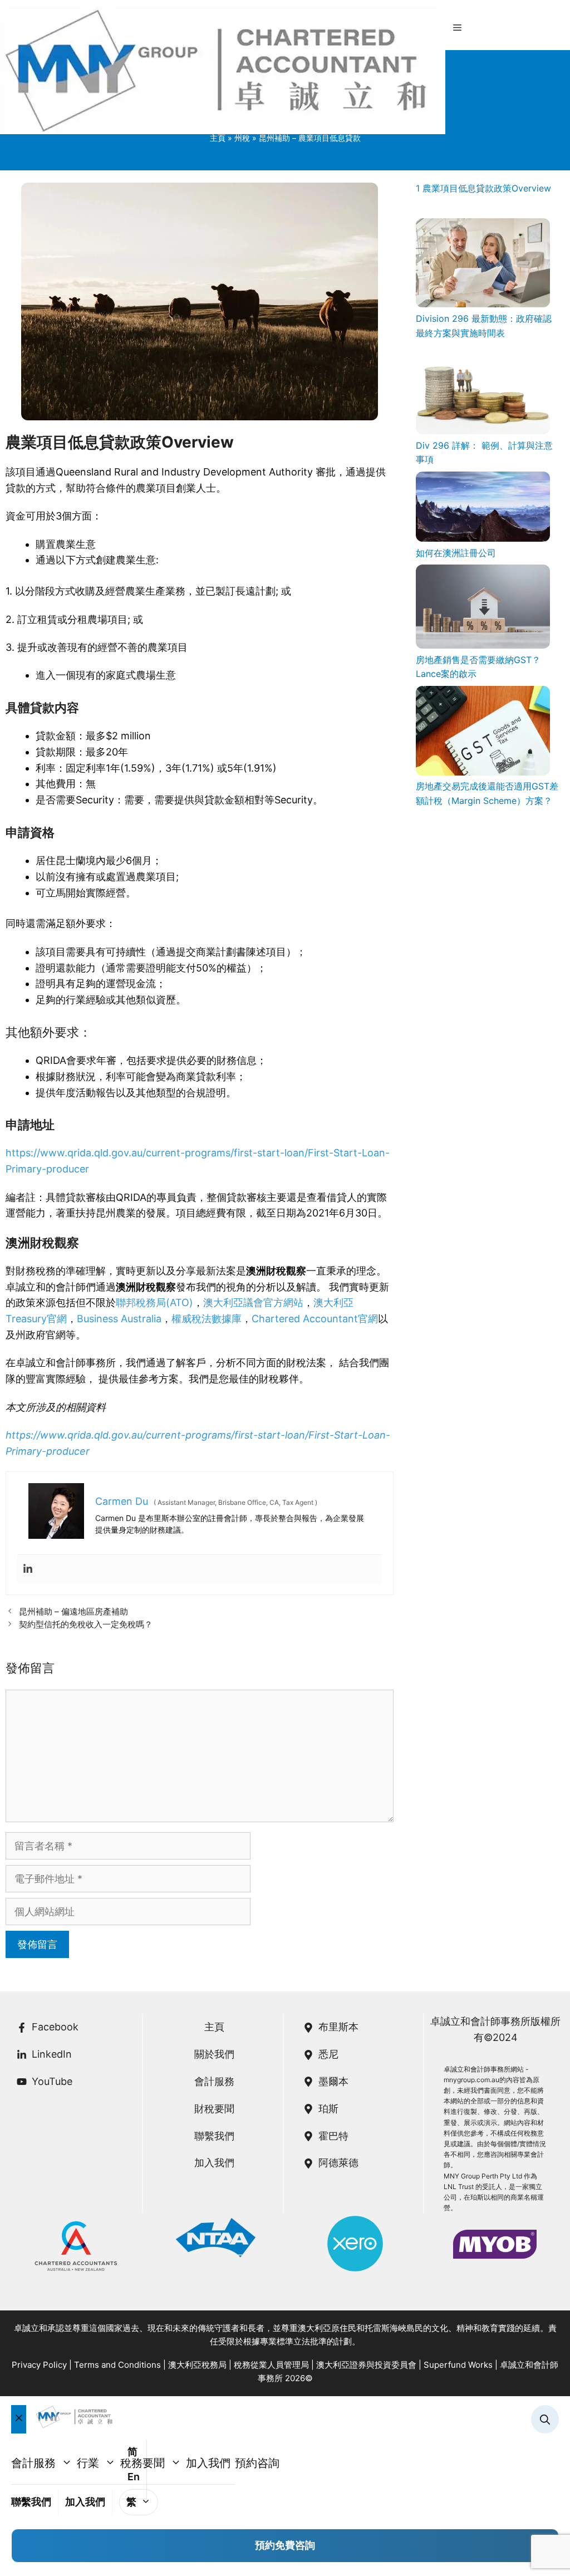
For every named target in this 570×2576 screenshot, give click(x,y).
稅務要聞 (142, 2463)
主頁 (214, 2027)
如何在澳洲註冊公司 (456, 553)
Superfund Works (458, 2365)
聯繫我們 (214, 2136)
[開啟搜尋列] (545, 2420)
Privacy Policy (39, 2365)
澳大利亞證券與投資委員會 (366, 2365)
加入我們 (214, 2163)
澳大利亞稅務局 (197, 2365)
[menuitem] (139, 2502)
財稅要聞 (214, 2109)
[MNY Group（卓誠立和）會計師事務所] (223, 72)
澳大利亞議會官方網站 (253, 1302)
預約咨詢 (257, 2463)
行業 (88, 2463)
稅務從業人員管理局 (271, 2365)
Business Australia (119, 1319)
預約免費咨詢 (285, 2545)
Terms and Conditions (117, 2365)
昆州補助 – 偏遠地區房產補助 (73, 1611)
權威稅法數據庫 (207, 1319)
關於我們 (214, 2054)
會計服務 (214, 2081)
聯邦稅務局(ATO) (154, 1302)
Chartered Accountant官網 (315, 1319)
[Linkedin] (28, 1569)
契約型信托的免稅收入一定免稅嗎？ (86, 1624)
